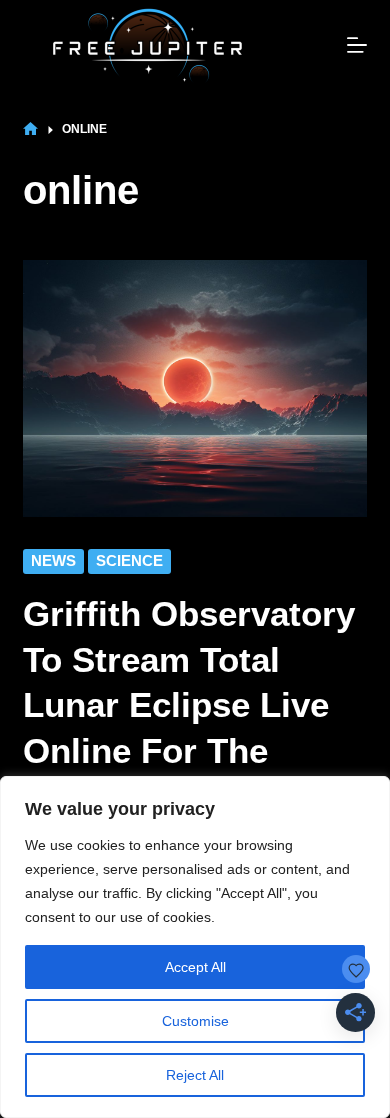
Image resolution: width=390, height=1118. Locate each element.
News (53, 560)
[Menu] (357, 45)
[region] (195, 947)
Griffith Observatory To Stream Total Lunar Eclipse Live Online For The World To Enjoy (189, 704)
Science (129, 560)
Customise (195, 1021)
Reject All (195, 1075)
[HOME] (30, 129)
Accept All (195, 967)
